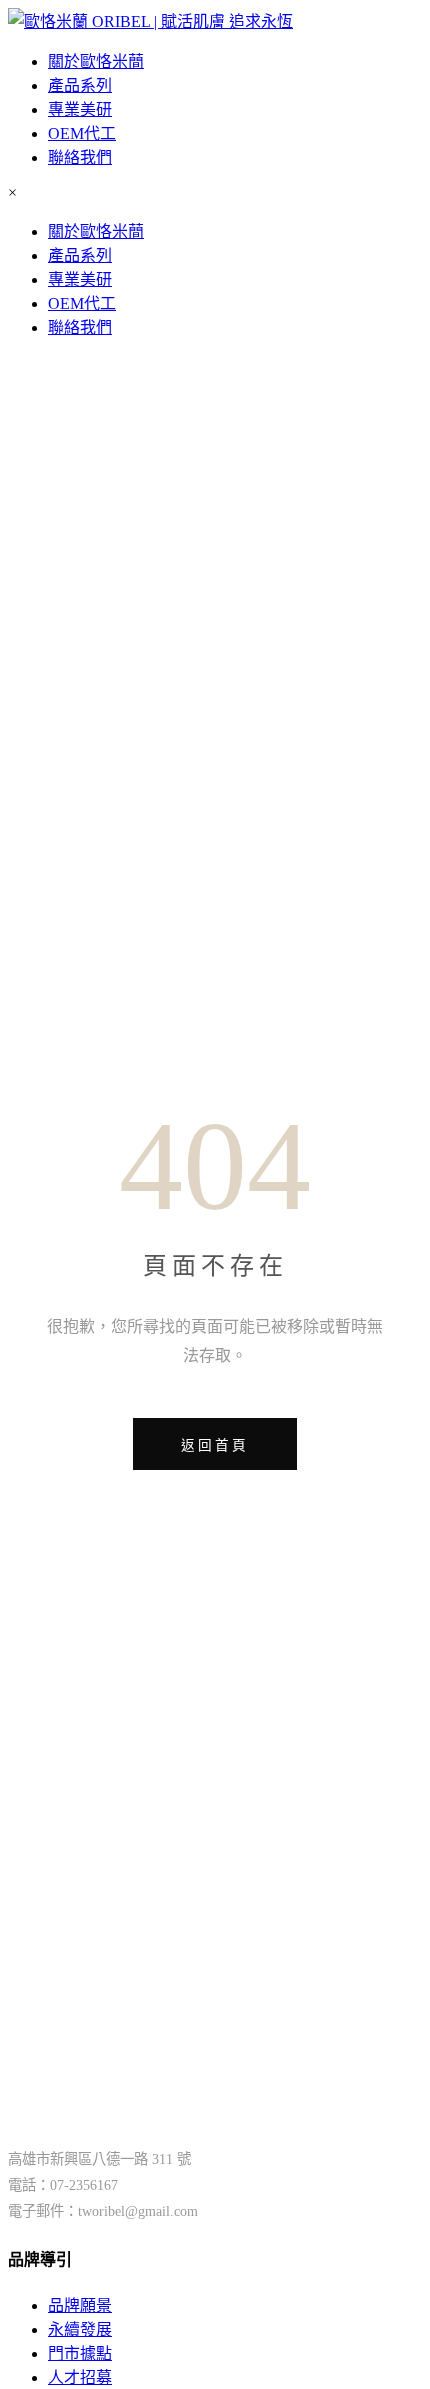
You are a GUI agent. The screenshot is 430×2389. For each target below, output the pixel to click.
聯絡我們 (80, 157)
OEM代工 (82, 133)
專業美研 (80, 109)
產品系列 (80, 85)
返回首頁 (215, 1445)
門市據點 (80, 2353)
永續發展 (80, 2329)
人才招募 (80, 2377)
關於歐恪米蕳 (96, 61)
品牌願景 (80, 2305)
